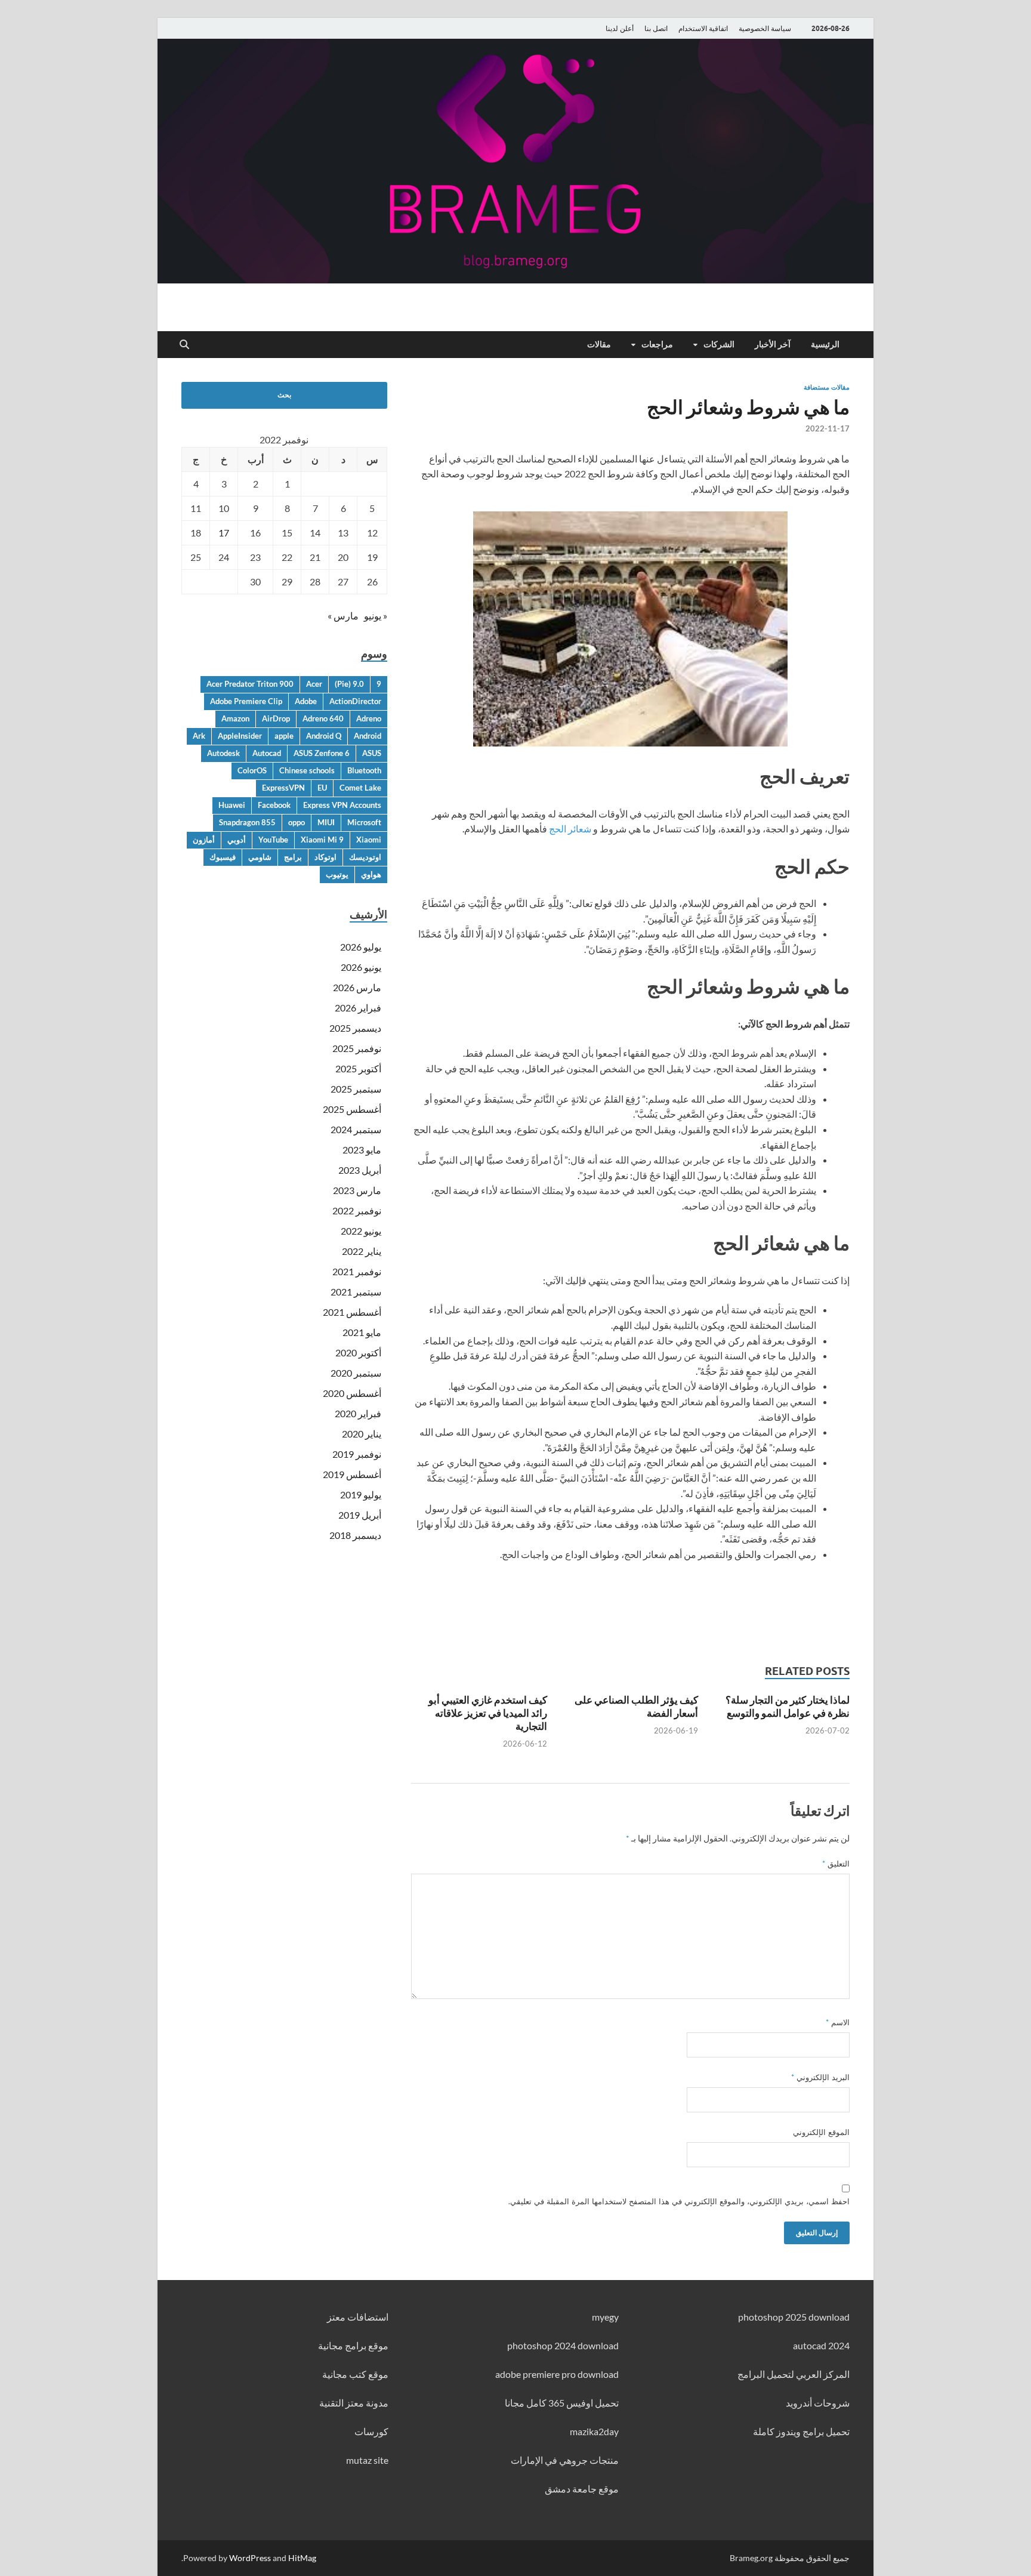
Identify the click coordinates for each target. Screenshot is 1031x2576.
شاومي (260, 857)
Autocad (267, 753)
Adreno (369, 718)
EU (322, 788)
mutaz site (367, 2460)
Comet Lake (360, 788)
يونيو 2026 (361, 967)
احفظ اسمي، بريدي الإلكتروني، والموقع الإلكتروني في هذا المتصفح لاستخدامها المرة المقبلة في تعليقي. (679, 2201)
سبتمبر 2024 (356, 1129)
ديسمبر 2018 (355, 1535)
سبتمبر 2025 (356, 1089)
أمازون (204, 840)
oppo (297, 822)
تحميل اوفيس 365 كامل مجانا (562, 2403)
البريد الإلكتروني (820, 2077)
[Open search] (184, 345)
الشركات (719, 344)
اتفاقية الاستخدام (703, 28)
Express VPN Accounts (342, 805)
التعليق (836, 1864)
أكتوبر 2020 (358, 1352)
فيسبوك (223, 857)
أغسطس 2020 (352, 1393)
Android (368, 736)
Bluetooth (364, 770)
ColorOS (252, 770)
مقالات (599, 344)
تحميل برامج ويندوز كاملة (801, 2431)
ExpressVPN (283, 788)
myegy (605, 2317)
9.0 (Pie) (349, 684)
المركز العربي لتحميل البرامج (794, 2374)
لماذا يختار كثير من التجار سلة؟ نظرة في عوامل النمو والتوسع (788, 1706)
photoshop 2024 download (563, 2345)
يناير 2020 (362, 1434)
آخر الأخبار (773, 344)
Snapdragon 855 (247, 822)
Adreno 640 (323, 718)
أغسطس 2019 (352, 1474)
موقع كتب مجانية (355, 2374)
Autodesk (223, 753)
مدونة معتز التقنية (354, 2403)
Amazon (235, 718)
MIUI (326, 822)
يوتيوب (337, 874)
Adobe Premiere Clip (246, 701)
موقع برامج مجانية (353, 2345)
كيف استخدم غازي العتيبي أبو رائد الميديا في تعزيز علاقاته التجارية (488, 1713)
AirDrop (276, 718)
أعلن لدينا (620, 28)
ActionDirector (355, 701)
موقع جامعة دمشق (582, 2489)
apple (284, 736)
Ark (199, 736)
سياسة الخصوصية (765, 28)
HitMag (302, 2558)
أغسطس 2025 (352, 1109)
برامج (293, 857)
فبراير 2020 (358, 1413)
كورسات (371, 2431)
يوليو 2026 (361, 947)
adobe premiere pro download (557, 2374)
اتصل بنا (656, 28)
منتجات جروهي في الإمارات (565, 2460)
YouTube (273, 840)
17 (224, 533)
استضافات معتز (358, 2317)
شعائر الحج (570, 829)
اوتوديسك (365, 857)
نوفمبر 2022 (357, 1210)
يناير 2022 (362, 1251)
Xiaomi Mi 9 (322, 840)
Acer (314, 684)
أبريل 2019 (360, 1515)
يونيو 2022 (361, 1231)
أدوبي (237, 840)
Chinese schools (307, 770)
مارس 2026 (357, 987)
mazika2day (594, 2431)
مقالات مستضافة (827, 387)
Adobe (306, 701)
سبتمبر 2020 (356, 1373)
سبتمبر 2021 (356, 1292)
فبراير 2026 (358, 1008)
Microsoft (364, 822)
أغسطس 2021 (352, 1312)
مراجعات (657, 344)
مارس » (343, 616)
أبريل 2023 (360, 1170)
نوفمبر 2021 (357, 1271)
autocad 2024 (821, 2345)
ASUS (372, 753)
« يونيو (376, 616)
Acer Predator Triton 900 (250, 684)
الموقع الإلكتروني (821, 2132)
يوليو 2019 (361, 1494)
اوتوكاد (325, 857)
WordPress (250, 2558)
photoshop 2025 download (794, 2317)
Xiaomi (369, 840)
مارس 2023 (357, 1190)
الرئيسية (825, 344)
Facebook (274, 805)
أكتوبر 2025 (358, 1068)
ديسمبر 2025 (355, 1028)
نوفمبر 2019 (357, 1454)
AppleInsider (240, 736)
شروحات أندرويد (818, 2403)
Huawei (232, 805)
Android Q (324, 736)
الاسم (838, 2022)
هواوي (371, 874)
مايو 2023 (362, 1150)
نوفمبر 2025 (357, 1048)
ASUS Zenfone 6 (322, 753)
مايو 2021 (362, 1332)
